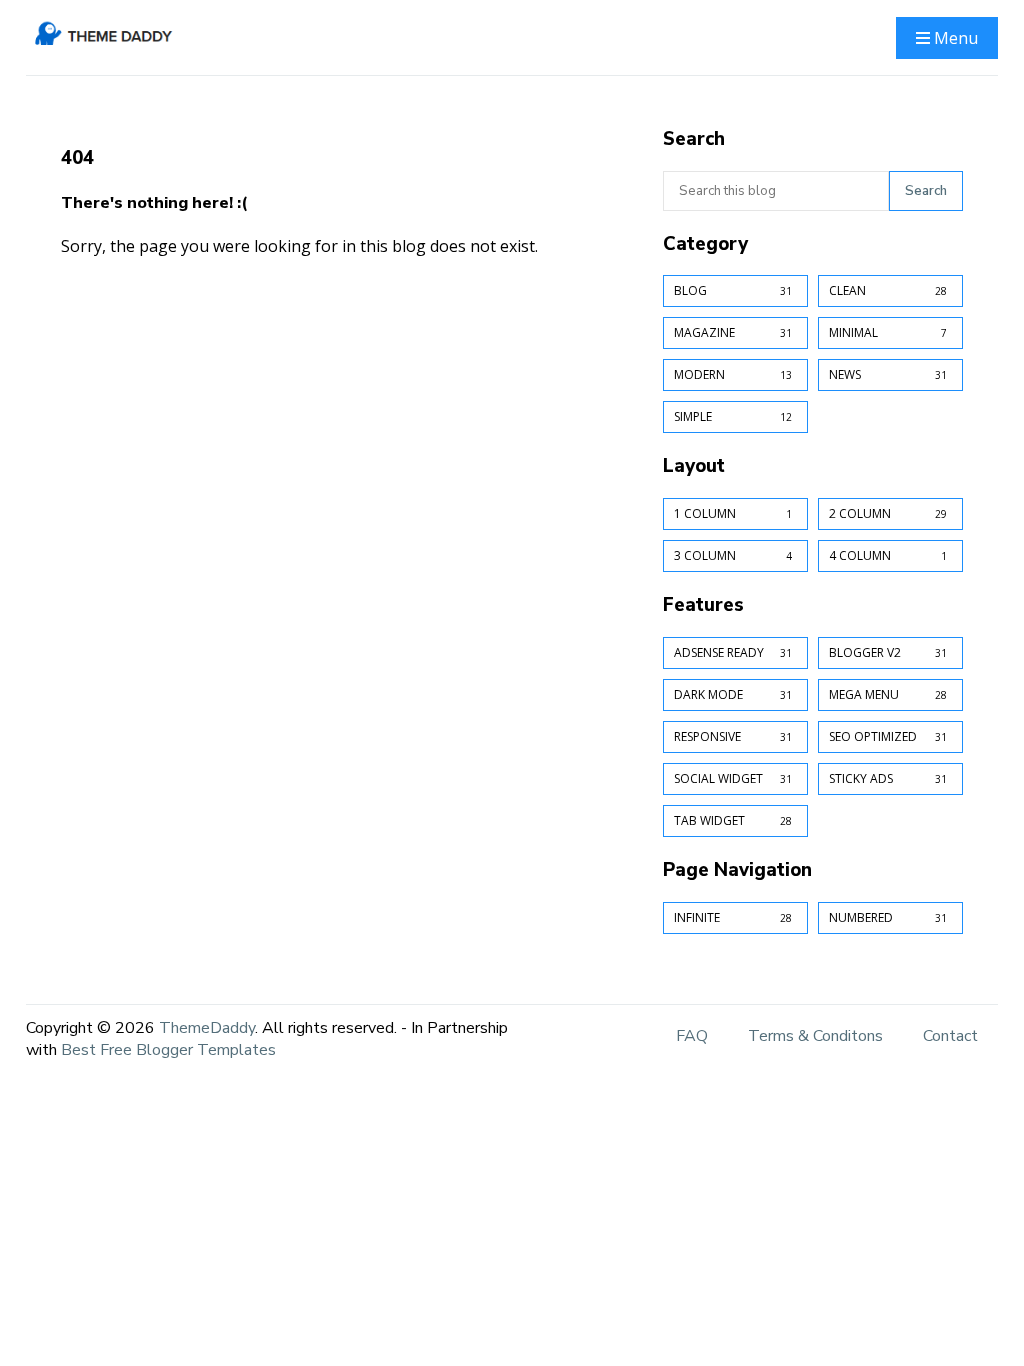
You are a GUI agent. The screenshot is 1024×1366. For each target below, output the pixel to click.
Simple (733, 416)
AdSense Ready (733, 652)
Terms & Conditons (815, 1036)
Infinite (733, 917)
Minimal (888, 332)
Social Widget (733, 778)
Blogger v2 (888, 652)
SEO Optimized (888, 736)
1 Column (733, 513)
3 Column (733, 555)
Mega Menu (888, 694)
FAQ (692, 1036)
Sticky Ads (888, 778)
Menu (954, 38)
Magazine (733, 332)
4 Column (888, 555)
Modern (733, 374)
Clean (888, 290)
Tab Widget (733, 820)
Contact (950, 1036)
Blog (733, 290)
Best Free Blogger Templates (168, 1050)
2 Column (888, 513)
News (888, 374)
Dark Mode (733, 694)
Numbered (888, 917)
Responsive (733, 736)
